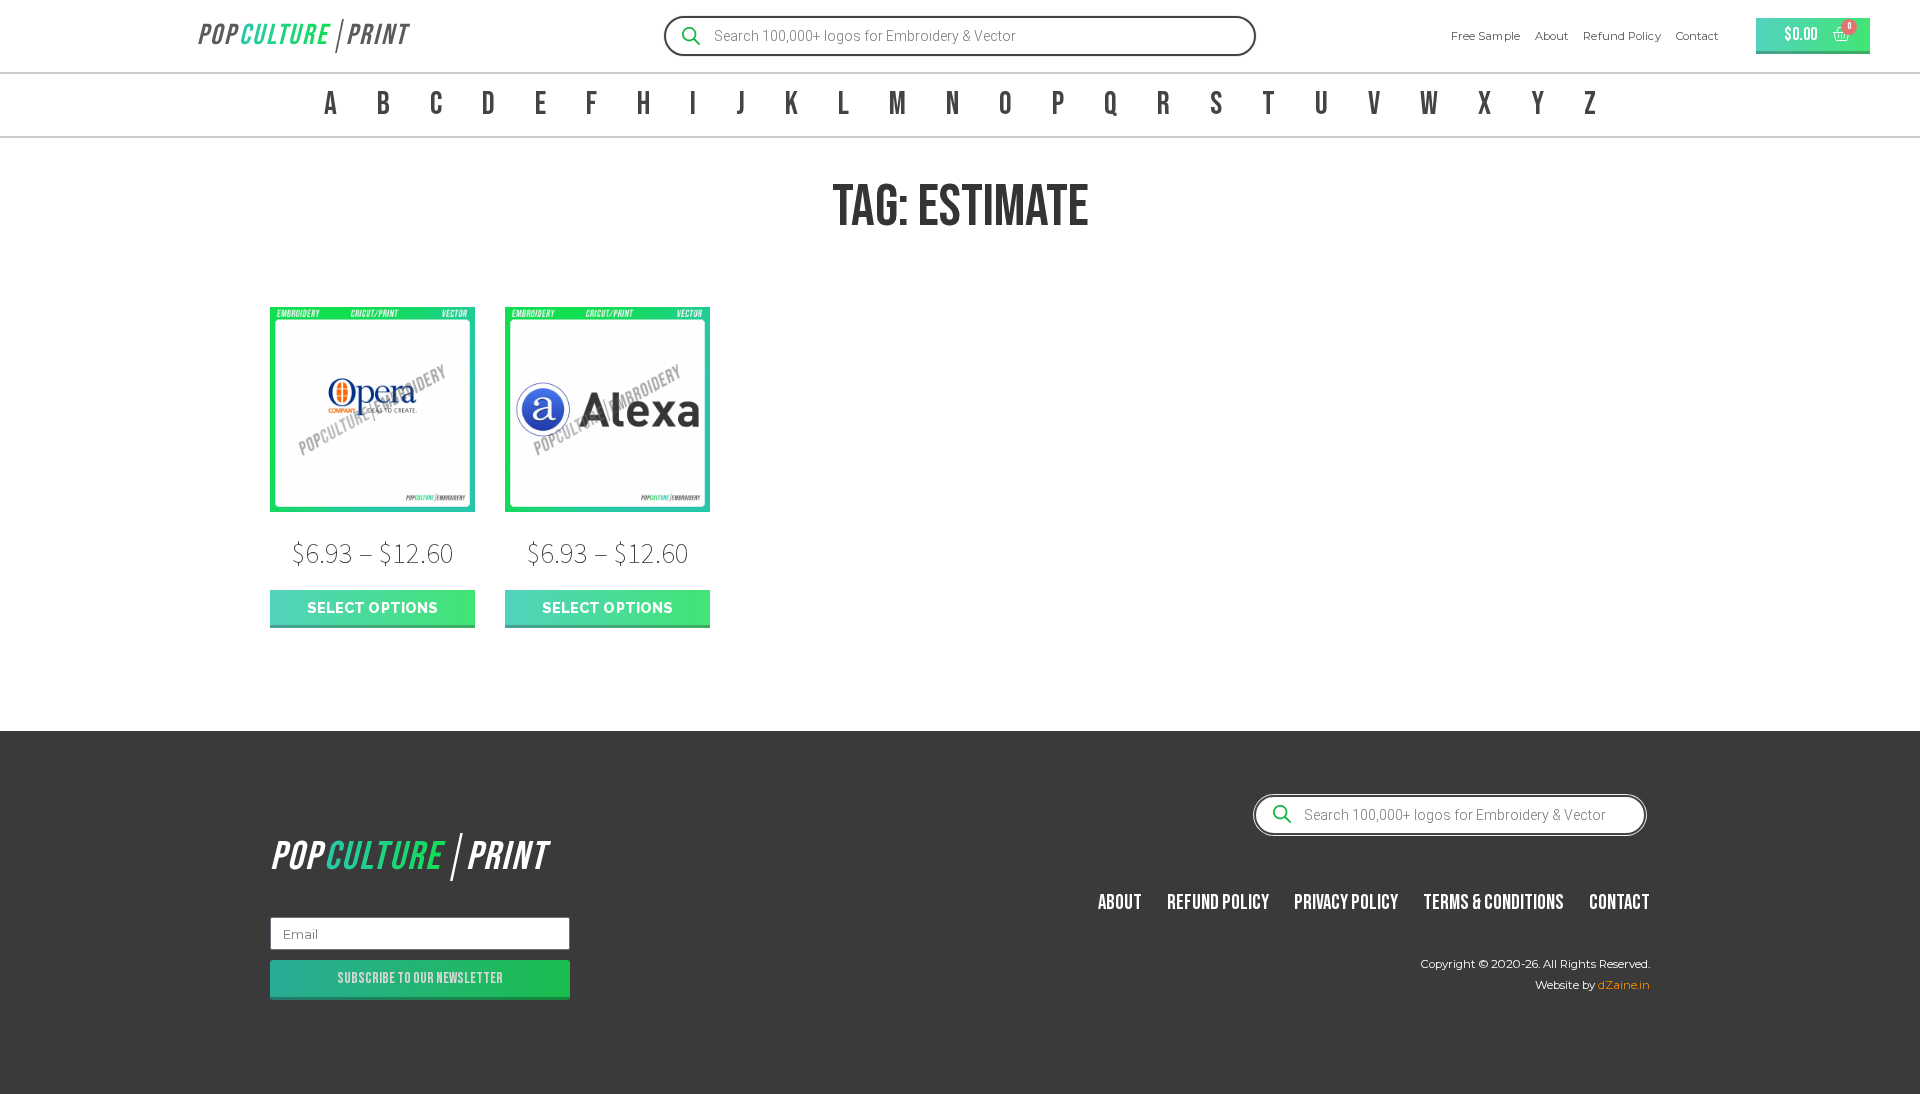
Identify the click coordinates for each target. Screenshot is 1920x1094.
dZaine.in (1624, 985)
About (1552, 36)
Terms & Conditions (1493, 902)
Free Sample (1485, 36)
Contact (1697, 36)
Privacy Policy (1346, 902)
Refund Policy (1621, 36)
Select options (372, 607)
